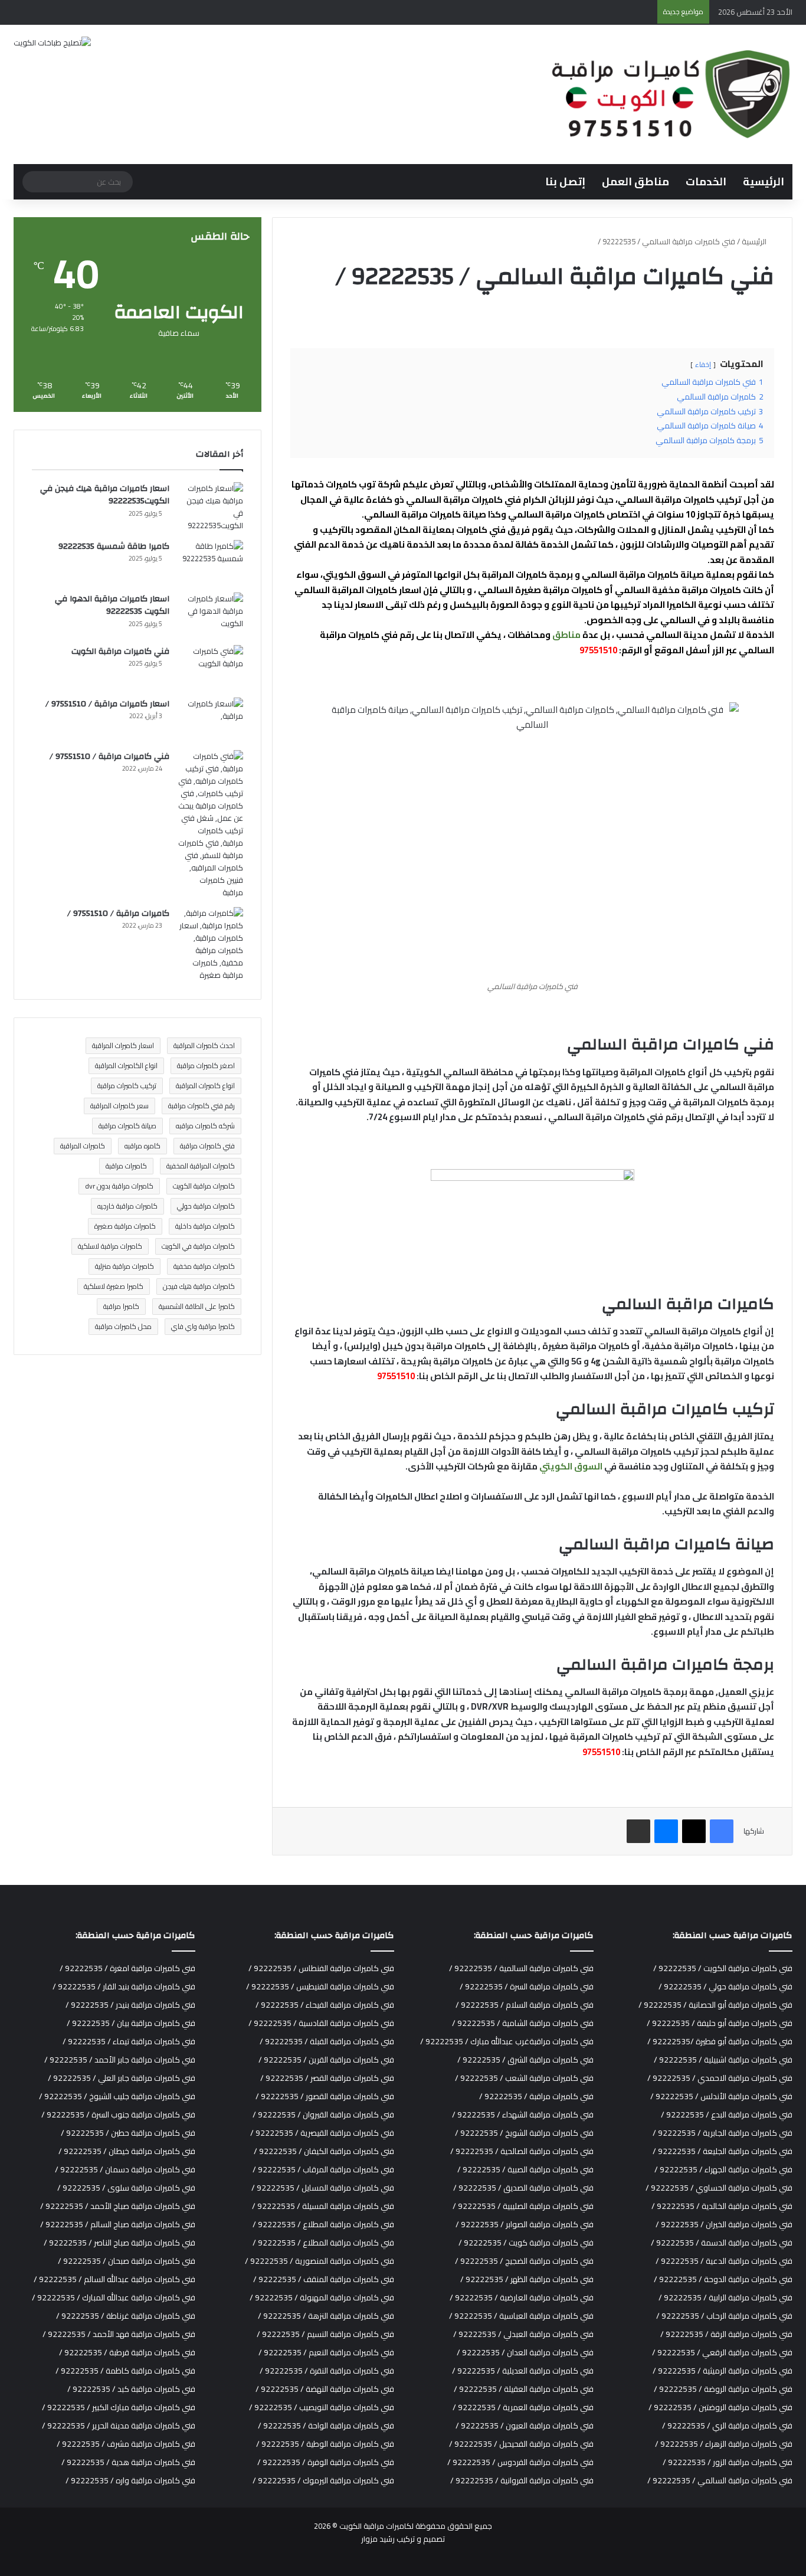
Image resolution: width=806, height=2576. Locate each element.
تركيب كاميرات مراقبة (127, 1086)
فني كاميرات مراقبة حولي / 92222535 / (725, 1986)
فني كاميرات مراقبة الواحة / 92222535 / (326, 2426)
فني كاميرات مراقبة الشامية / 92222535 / (523, 2023)
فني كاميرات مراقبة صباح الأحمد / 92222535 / (118, 2206)
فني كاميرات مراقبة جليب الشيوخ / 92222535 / (117, 2096)
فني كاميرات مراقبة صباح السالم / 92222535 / (118, 2224)
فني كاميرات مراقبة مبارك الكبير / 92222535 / (119, 2407)
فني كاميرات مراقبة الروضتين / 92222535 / (720, 2407)
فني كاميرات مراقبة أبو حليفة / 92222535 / (720, 2023)
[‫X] (694, 1831)
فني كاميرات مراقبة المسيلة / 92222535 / (323, 2206)
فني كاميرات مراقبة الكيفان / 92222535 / (324, 2151)
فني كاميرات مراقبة (207, 1146)
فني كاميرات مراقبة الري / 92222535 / (727, 2426)
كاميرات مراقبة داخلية (205, 1226)
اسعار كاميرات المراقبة (123, 1045)
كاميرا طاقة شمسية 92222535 (114, 546)
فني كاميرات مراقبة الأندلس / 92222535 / (721, 2096)
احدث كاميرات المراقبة (204, 1045)
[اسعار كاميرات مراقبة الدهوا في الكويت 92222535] (211, 615)
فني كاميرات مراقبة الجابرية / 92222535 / (723, 2133)
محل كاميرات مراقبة (123, 1326)
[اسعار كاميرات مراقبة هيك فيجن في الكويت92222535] (211, 507)
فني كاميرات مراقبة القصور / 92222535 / (325, 2096)
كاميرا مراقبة (121, 1306)
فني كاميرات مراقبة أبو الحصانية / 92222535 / (715, 2005)
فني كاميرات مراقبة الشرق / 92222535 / (525, 2060)
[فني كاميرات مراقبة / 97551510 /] (211, 824)
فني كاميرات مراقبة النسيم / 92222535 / (325, 2334)
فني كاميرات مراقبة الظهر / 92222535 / (527, 2279)
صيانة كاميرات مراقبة (127, 1126)
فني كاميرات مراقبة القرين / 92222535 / (326, 2060)
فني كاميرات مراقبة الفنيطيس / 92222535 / (320, 1986)
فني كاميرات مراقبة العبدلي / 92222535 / (523, 2334)
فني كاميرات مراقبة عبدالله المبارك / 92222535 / (114, 2297)
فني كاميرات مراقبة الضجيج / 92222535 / (524, 2261)
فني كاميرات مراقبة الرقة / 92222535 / (726, 2334)
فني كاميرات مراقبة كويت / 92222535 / (526, 2243)
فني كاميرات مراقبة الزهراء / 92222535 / (724, 2444)
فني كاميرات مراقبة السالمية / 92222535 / (521, 1968)
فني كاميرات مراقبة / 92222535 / (536, 2096)
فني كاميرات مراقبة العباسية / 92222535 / (521, 2316)
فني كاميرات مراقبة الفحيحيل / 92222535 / (521, 2444)
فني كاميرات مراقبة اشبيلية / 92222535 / (723, 2060)
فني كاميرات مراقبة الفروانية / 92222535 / (522, 2480)
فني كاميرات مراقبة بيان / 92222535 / (131, 2023)
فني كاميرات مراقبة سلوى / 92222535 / (126, 2188)
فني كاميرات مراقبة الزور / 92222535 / (728, 2462)
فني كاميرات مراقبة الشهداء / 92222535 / (523, 2115)
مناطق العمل (635, 181)
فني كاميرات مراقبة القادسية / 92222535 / (321, 2023)
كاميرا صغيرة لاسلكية (114, 1286)
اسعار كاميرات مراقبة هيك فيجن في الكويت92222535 (105, 495)
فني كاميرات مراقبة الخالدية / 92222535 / (722, 2206)
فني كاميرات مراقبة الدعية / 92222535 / (724, 2261)
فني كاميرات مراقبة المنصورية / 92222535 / (320, 2261)
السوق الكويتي (571, 1466)
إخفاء (703, 364)
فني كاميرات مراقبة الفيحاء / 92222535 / (325, 2005)
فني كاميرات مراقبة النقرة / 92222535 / (327, 2371)
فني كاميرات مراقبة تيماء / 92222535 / (129, 2041)
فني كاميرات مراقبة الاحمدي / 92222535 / (720, 2078)
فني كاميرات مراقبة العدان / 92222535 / (525, 2352)
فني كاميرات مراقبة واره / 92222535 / (130, 2480)
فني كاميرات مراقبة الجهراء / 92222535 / (723, 2169)
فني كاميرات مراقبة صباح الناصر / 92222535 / (119, 2243)
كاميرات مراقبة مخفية (204, 1266)
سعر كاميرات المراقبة (119, 1106)
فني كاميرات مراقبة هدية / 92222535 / (128, 2462)
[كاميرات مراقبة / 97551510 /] (211, 944)
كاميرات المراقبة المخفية (201, 1166)
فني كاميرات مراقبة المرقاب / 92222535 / (323, 2169)
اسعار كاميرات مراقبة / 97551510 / (107, 704)
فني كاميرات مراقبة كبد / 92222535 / (131, 2389)
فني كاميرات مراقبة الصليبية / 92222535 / (523, 2206)
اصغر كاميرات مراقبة (206, 1066)
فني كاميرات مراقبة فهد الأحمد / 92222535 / (119, 2334)
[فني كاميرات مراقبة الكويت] (211, 667)
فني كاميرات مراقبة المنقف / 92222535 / (324, 2279)
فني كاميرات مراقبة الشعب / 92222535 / (524, 2078)
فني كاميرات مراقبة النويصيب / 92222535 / (322, 2407)
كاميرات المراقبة (83, 1146)
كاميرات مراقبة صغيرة (125, 1226)
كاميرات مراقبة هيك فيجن (199, 1286)
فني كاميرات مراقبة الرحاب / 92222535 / (724, 2316)
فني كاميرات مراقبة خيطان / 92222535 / (127, 2151)
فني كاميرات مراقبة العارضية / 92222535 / (522, 2297)
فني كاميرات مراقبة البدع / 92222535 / (727, 2115)
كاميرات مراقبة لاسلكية (110, 1246)
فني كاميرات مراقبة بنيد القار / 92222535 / (124, 1986)
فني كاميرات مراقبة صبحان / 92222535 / (127, 2261)
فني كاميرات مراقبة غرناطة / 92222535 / (126, 2316)
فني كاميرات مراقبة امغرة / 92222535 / (127, 1968)
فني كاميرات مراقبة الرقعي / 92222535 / (722, 2352)
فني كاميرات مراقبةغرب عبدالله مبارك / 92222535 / (507, 2041)
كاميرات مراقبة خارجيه (127, 1206)
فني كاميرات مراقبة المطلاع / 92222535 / (323, 2224)
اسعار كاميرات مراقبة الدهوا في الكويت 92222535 (112, 605)
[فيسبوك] (722, 1831)
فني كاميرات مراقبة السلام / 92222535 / (525, 2005)
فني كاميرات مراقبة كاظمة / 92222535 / (125, 2371)
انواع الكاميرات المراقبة (126, 1066)
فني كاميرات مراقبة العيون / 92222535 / (525, 2426)
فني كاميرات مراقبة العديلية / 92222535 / (523, 2371)
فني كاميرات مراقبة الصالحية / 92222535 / (522, 2151)
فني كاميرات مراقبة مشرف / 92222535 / (126, 2444)
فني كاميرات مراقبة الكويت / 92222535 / (723, 1968)
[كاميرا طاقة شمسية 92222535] (211, 562)
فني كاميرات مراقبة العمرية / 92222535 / (523, 2407)
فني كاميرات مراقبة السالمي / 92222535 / (720, 2480)
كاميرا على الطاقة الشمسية (197, 1306)
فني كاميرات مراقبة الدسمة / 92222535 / (722, 2243)
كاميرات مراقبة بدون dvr (119, 1186)
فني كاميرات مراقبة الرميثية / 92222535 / (723, 2371)
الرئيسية (764, 181)
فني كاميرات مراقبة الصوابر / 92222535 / (525, 2224)
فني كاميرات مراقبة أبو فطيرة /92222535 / (720, 2041)
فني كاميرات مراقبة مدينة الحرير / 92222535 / (119, 2426)
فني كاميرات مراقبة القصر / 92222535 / (327, 2078)
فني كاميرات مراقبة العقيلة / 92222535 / (524, 2389)
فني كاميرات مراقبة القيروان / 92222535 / (323, 2115)
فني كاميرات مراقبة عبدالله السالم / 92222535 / (114, 2279)
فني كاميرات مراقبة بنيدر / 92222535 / (130, 2005)
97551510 (598, 650)
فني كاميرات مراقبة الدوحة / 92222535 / (723, 2279)
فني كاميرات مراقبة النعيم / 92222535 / (326, 2352)
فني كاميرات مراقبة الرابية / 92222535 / (725, 2297)
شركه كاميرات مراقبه (205, 1126)
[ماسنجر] (666, 1831)
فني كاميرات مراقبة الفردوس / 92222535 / (520, 2462)
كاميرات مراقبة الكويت (204, 1186)
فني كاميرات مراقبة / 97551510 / (109, 757)
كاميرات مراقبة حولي (206, 1206)
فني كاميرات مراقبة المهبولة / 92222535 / (322, 2297)
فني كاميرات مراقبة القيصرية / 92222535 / (322, 2133)
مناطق (566, 635)
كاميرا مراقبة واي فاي (203, 1326)
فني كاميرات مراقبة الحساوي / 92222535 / (719, 2188)
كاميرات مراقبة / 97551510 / (118, 914)
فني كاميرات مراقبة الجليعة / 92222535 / (723, 2151)
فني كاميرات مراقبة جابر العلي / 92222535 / (122, 2078)
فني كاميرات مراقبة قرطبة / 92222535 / (127, 2352)
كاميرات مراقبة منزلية (124, 1266)
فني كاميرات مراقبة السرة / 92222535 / (527, 1986)
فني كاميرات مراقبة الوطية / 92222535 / (325, 2444)
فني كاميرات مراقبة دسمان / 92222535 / (125, 2169)
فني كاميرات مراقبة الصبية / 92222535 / (525, 2169)
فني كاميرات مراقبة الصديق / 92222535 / (523, 2188)
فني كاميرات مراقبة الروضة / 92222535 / (723, 2389)
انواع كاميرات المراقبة (205, 1086)
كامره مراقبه (142, 1146)
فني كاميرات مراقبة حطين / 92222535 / (128, 2133)
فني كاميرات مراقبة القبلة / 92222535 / (327, 2041)
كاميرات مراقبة (126, 1166)
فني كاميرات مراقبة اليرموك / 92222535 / (323, 2480)
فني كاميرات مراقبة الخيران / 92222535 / (724, 2224)
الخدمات (706, 181)
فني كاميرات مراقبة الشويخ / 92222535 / (524, 2133)
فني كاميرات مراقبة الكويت (120, 652)
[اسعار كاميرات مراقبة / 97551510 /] (211, 720)
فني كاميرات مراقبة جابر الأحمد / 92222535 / (120, 2060)
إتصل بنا (565, 181)
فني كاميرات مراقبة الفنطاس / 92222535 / (321, 1968)
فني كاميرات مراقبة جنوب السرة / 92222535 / (118, 2115)
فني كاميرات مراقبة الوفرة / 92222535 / (326, 2462)
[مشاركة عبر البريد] (638, 1831)
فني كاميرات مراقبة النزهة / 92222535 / (326, 2316)
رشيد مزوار (378, 2539)
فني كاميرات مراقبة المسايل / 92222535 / (323, 2188)
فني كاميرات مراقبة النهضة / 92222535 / (325, 2389)
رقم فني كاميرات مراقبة (201, 1106)
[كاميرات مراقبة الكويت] (669, 94)
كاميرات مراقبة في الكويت (198, 1246)
